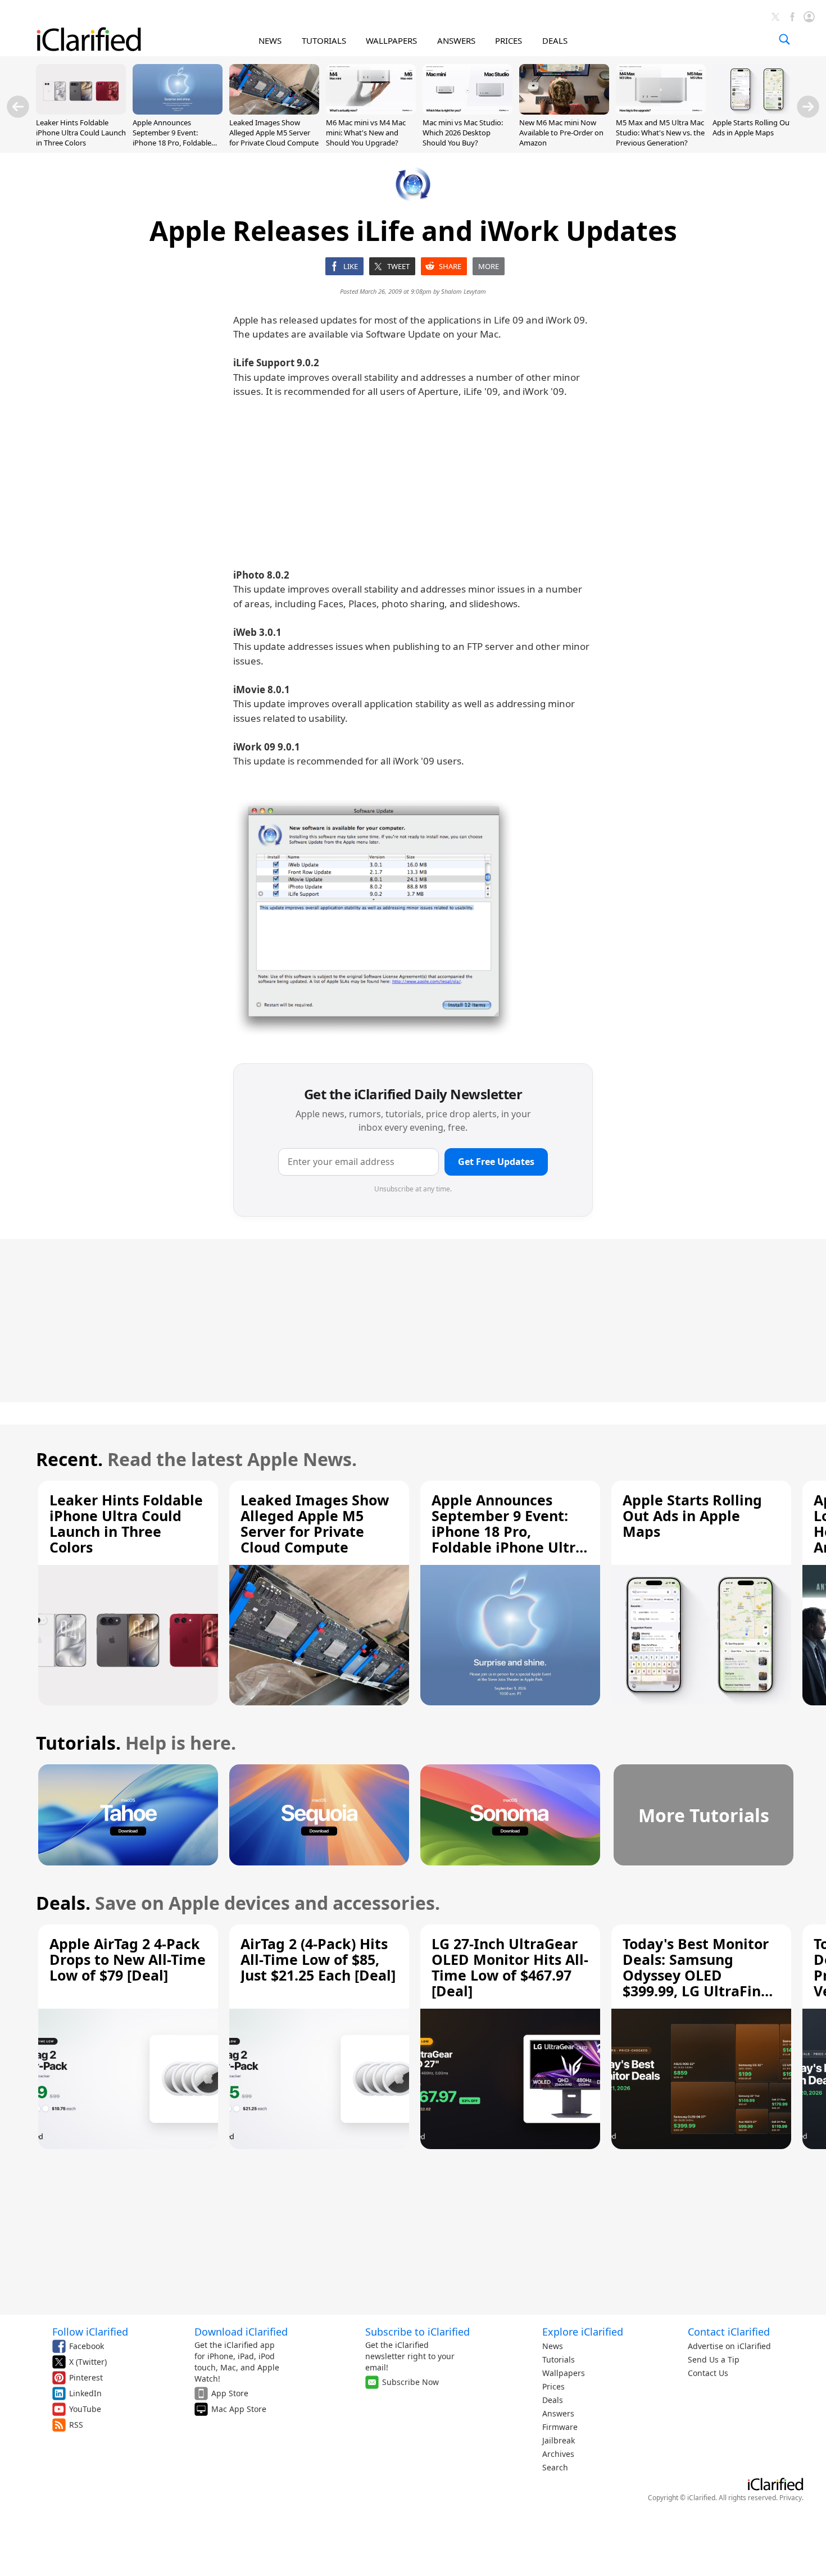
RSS (76, 2425)
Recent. (69, 1459)
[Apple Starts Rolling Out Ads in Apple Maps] (757, 111)
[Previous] (18, 107)
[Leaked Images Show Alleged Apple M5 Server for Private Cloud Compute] (274, 111)
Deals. (63, 1903)
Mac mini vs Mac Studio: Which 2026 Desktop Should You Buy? (463, 133)
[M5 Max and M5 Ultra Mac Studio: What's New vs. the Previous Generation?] (661, 111)
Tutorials (559, 2359)
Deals (553, 2400)
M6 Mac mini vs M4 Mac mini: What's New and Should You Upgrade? (366, 133)
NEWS (270, 40)
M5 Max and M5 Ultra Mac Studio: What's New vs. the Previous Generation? (660, 133)
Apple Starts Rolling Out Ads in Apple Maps (752, 128)
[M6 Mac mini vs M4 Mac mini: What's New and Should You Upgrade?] (371, 111)
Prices (553, 2386)
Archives (558, 2454)
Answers (558, 2413)
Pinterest (86, 2377)
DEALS (555, 40)
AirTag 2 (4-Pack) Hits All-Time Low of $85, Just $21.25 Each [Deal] (318, 1959)
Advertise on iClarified (729, 2346)
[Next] (808, 107)
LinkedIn (85, 2393)
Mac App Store (239, 2409)
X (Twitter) (88, 2362)
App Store (230, 2393)
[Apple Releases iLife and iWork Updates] (374, 917)
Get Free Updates (496, 1162)
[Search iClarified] (784, 39)
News (553, 2346)
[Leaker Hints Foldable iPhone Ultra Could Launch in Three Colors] (81, 111)
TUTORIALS (324, 40)
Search (555, 2467)
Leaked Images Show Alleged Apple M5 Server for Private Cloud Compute (274, 133)
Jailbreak (559, 2440)
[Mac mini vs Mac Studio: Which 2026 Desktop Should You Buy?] (468, 111)
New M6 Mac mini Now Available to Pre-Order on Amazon (561, 133)
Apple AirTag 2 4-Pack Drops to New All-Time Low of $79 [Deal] (128, 1959)
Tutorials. (78, 1743)
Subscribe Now (410, 2382)
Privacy (791, 2498)
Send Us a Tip (714, 2359)
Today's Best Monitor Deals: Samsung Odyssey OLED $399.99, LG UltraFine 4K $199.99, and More (696, 1975)
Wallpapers (564, 2373)
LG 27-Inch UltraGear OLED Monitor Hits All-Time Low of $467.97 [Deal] (510, 1967)
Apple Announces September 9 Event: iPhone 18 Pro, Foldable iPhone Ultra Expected (172, 138)
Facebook (87, 2346)
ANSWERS (456, 40)
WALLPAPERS (391, 40)
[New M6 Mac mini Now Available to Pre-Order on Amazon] (564, 111)
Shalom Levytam (464, 291)
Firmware (560, 2427)
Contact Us (708, 2373)
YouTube (85, 2409)
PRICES (509, 40)
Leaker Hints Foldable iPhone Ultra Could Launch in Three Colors (81, 133)
